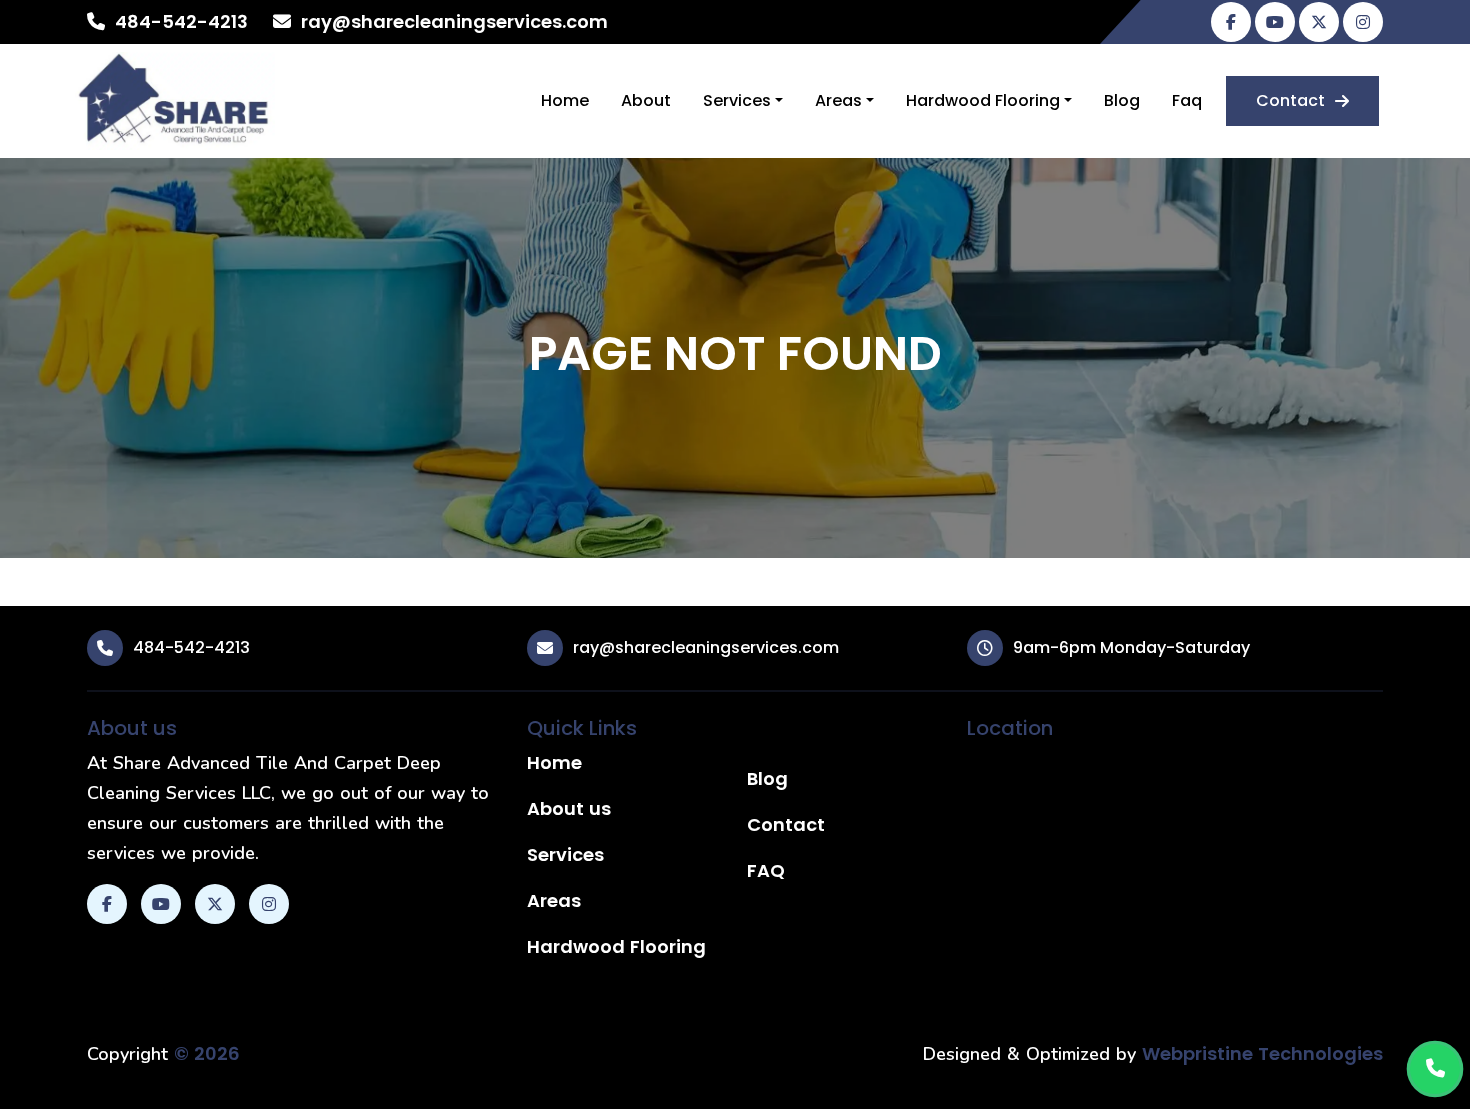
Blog (1122, 100)
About (646, 100)
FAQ (766, 870)
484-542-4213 (181, 21)
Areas (838, 100)
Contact (1290, 100)
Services (737, 100)
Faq (1187, 100)
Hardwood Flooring (983, 100)
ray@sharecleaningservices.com (454, 21)
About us (569, 808)
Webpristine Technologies (1262, 1053)
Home (565, 100)
